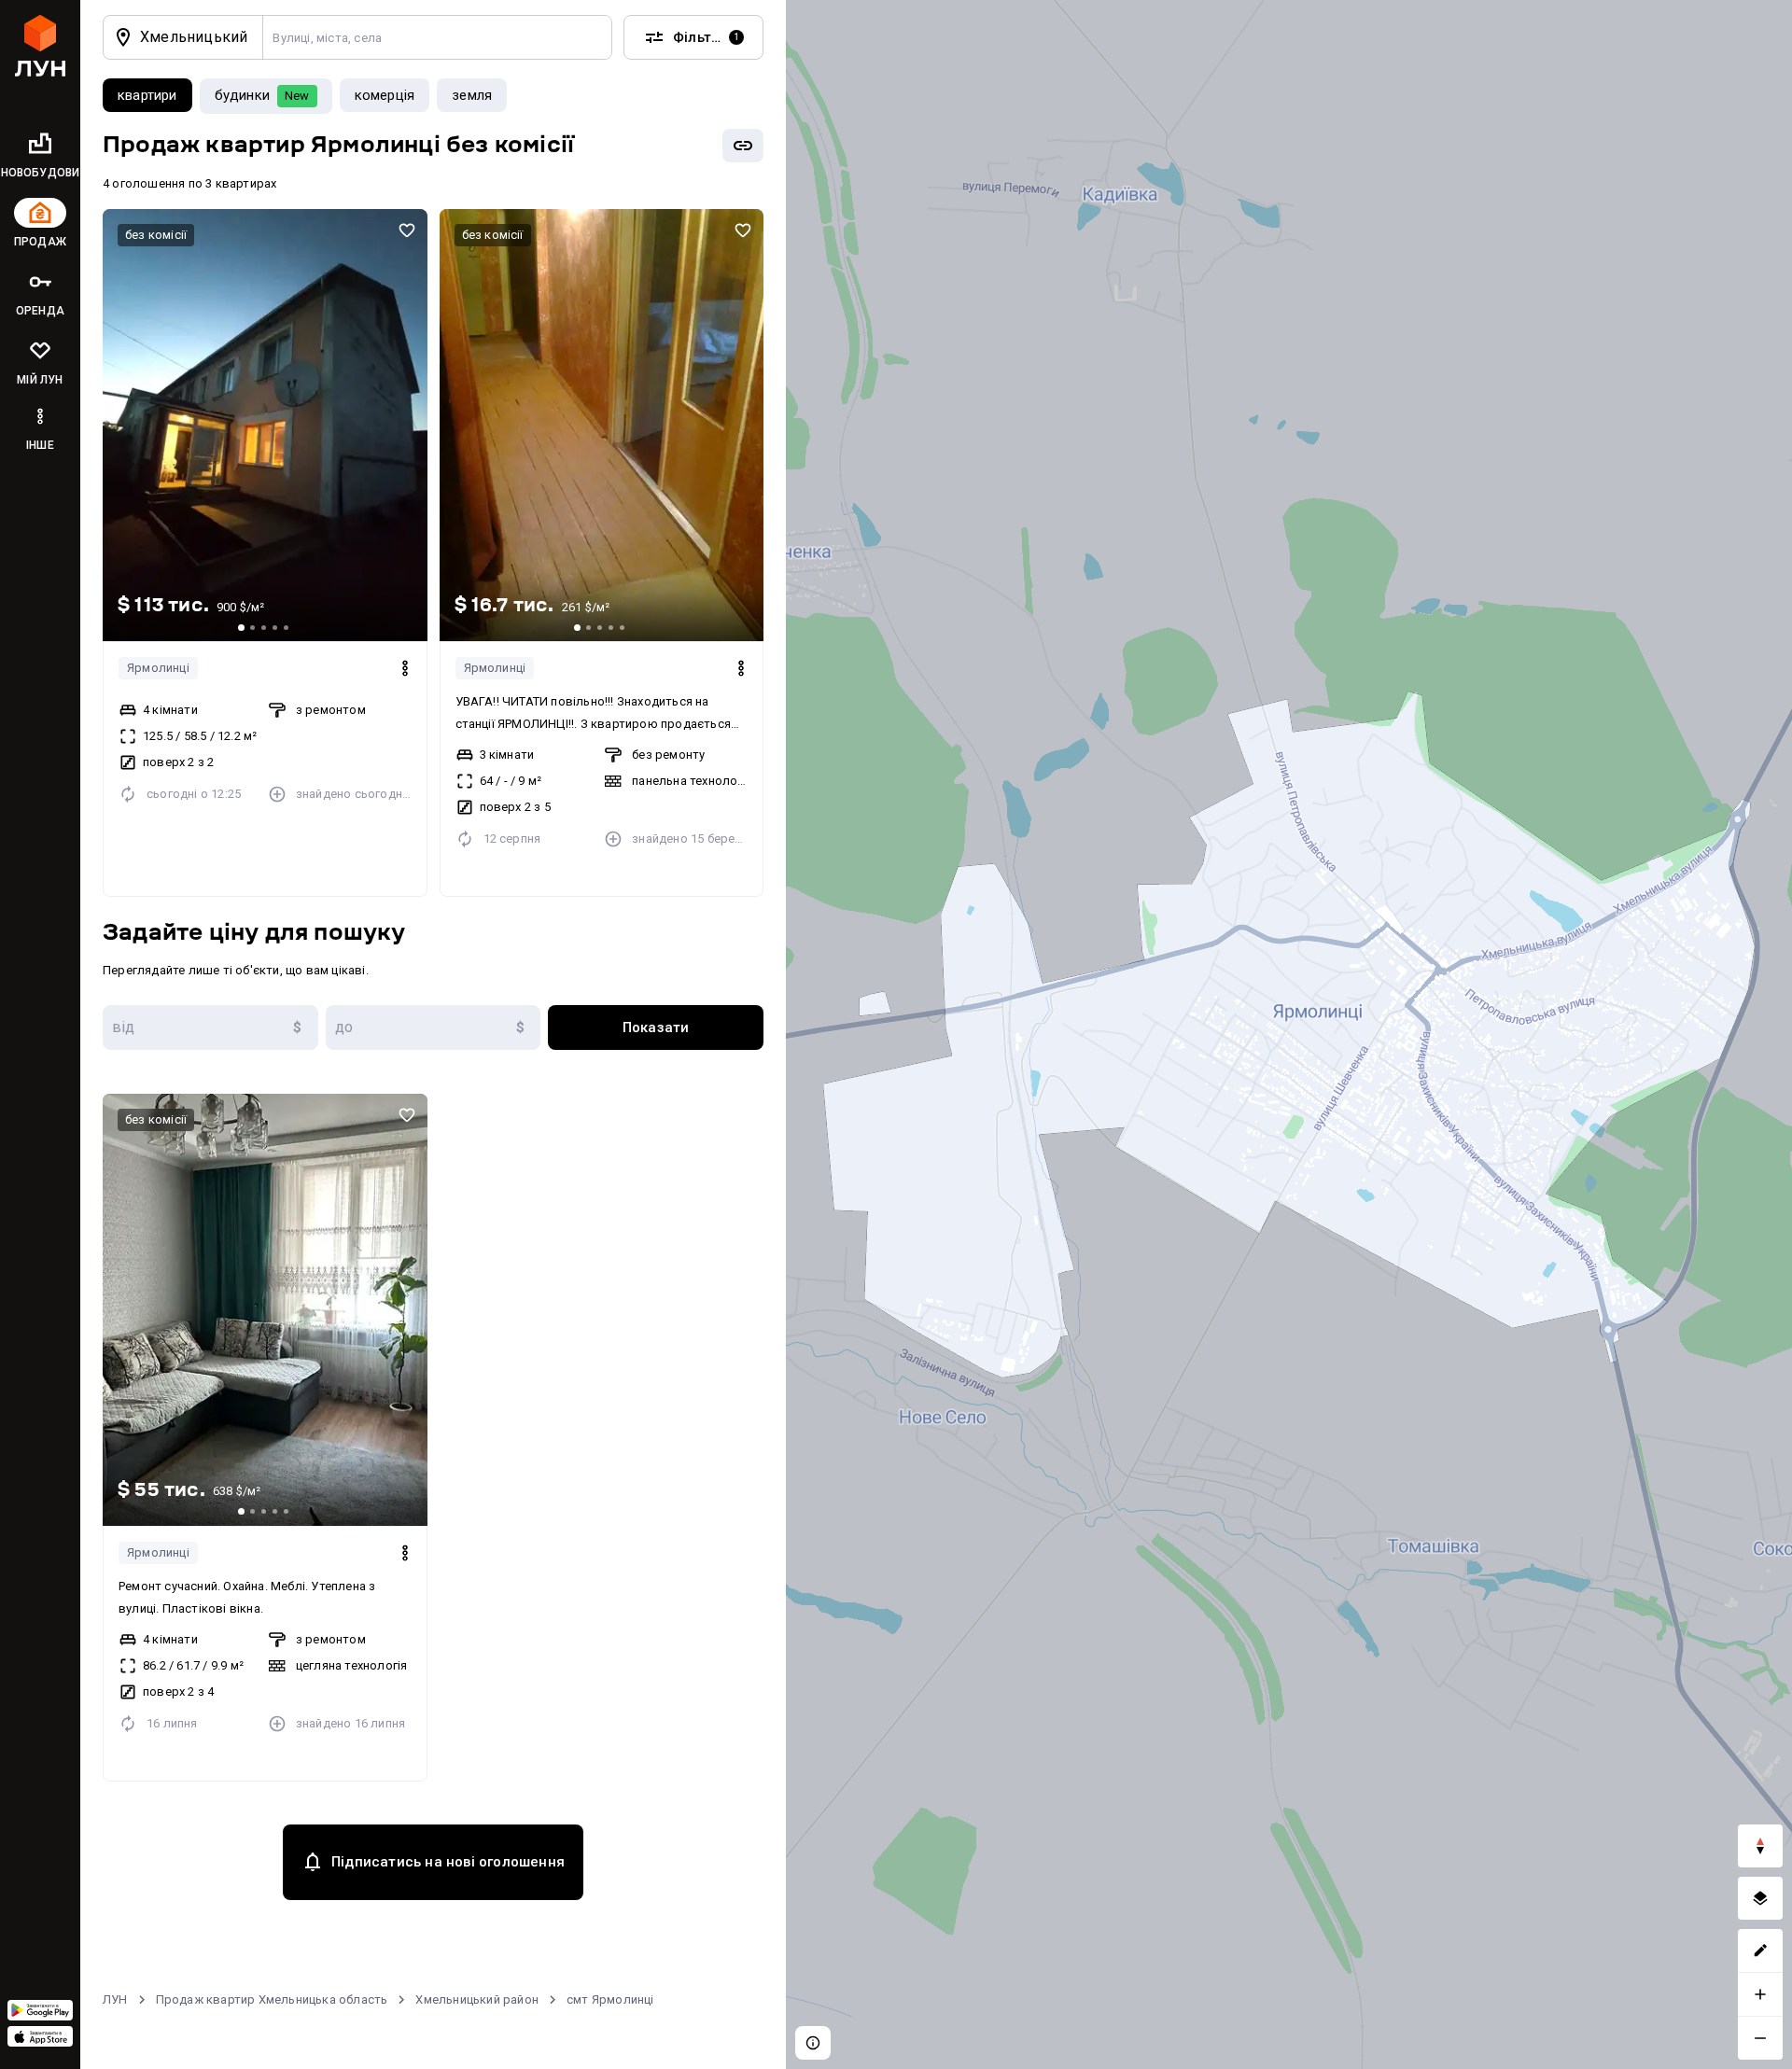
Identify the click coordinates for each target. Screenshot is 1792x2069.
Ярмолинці (158, 668)
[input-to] (434, 1028)
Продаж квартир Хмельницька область (272, 1999)
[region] (1289, 1034)
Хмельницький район (477, 1999)
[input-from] (210, 1028)
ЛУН (115, 1999)
